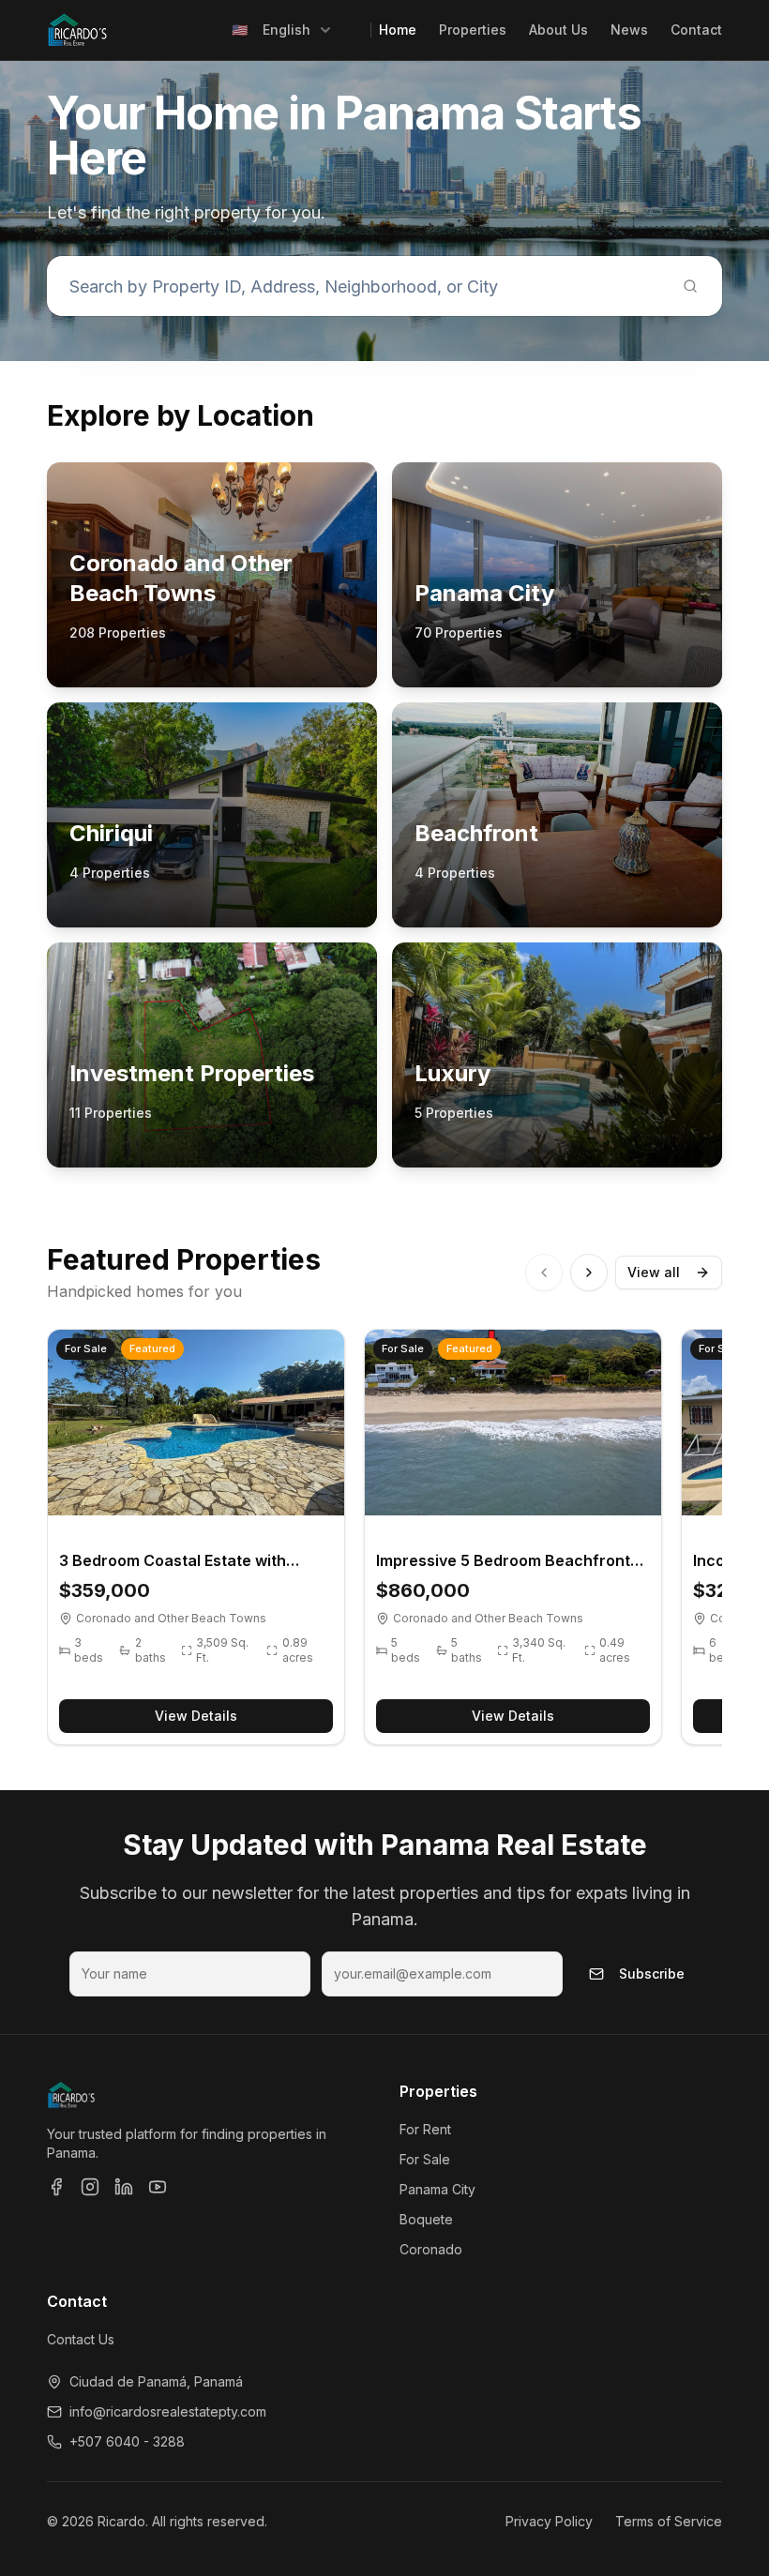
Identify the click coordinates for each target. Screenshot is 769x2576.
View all (654, 1272)
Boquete (426, 2219)
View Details (196, 1716)
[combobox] (282, 30)
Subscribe (652, 1973)
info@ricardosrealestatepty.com (168, 2411)
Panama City (437, 2189)
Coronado (431, 2249)
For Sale (425, 2159)
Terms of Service (669, 2521)
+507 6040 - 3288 (127, 2441)
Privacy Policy (549, 2521)
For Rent (425, 2129)
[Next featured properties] (589, 1273)
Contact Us (81, 2339)
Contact (696, 30)
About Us (558, 30)
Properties (473, 30)
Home (398, 30)
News (629, 30)
